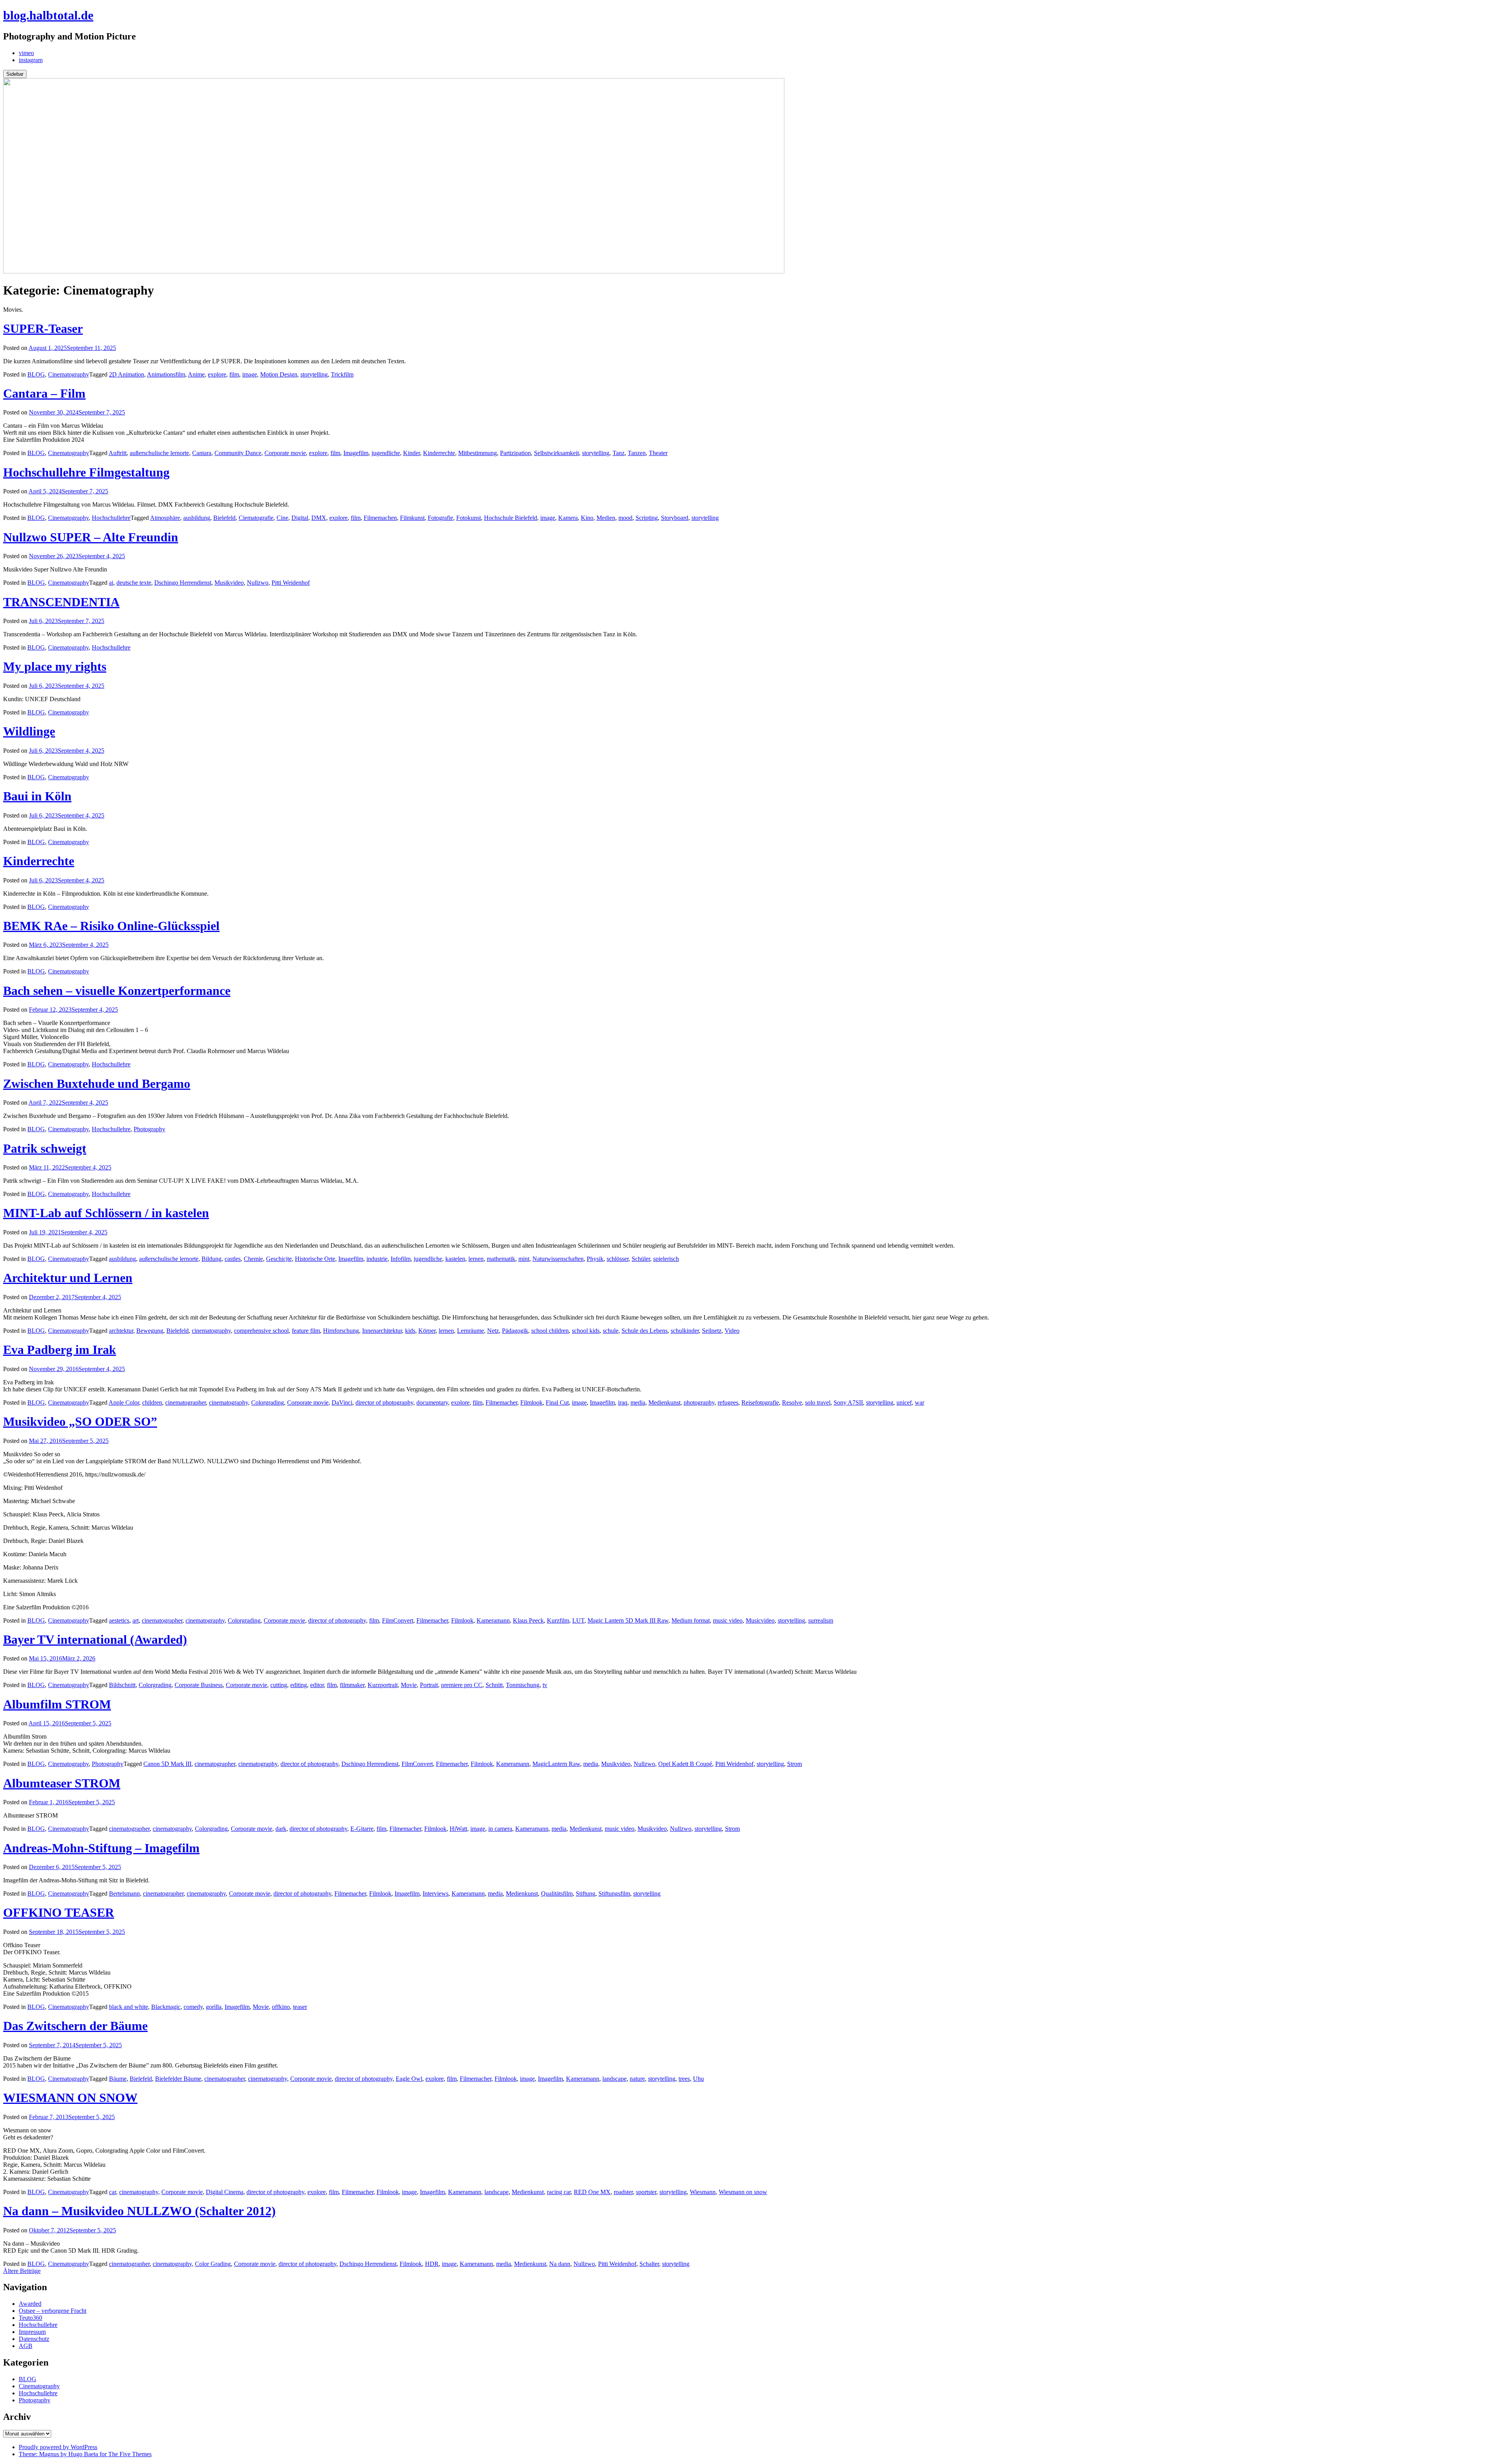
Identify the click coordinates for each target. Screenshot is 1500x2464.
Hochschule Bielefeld (511, 518)
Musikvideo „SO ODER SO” (80, 1421)
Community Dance (238, 453)
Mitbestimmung (478, 453)
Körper (427, 1331)
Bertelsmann (124, 1894)
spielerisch (666, 1259)
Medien (606, 518)
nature (637, 2079)
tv (545, 1685)
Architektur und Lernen (68, 1278)
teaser (300, 2007)
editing (299, 1685)
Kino (587, 518)
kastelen (455, 1259)
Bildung (212, 1259)
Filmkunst (412, 518)
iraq (623, 1403)
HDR (432, 2264)
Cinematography (69, 374)
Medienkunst (664, 1403)
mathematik (501, 1259)
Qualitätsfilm (557, 1894)
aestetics (119, 1620)
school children (550, 1331)
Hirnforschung (341, 1331)
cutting (279, 1685)
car (112, 2192)
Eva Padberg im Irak (60, 1350)
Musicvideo (760, 1620)
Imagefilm (356, 453)
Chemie (253, 1259)
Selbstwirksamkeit (556, 453)
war (920, 1403)
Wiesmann (703, 2192)
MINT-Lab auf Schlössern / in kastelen (106, 1213)
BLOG (36, 374)
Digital (300, 518)
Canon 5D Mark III (167, 1764)
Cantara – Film (44, 393)
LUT (578, 1620)
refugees (728, 1403)
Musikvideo (229, 583)
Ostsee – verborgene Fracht (53, 2311)
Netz (493, 1331)
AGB (26, 2346)
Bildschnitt (122, 1685)
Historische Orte (315, 1259)
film (234, 374)
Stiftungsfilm (614, 1894)
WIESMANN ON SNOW (70, 2098)
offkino (281, 2007)
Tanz (619, 453)
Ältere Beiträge (22, 2271)
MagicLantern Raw (556, 1764)
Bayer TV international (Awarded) (95, 1639)
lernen (476, 1259)
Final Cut (557, 1403)
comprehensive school (261, 1331)
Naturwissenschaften (558, 1259)
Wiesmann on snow (743, 2192)
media (638, 1403)
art (136, 1620)
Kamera (568, 518)
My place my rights (55, 666)
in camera (500, 1829)
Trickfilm (342, 374)
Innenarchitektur (382, 1331)
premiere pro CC (462, 1685)
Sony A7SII (848, 1403)
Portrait (429, 1685)
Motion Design (279, 374)
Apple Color (124, 1403)
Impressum (32, 2332)
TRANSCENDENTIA (61, 602)
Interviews (436, 1894)
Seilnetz (712, 1331)
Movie (409, 1685)
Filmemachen (380, 518)
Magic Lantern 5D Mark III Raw (628, 1620)
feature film (306, 1331)
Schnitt (494, 1685)
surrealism (821, 1620)
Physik (595, 1259)
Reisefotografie (760, 1403)
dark (281, 1829)
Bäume (118, 2079)
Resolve (792, 1403)
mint (524, 1259)
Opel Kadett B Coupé (685, 1764)
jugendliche (386, 453)
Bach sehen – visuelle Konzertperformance (117, 991)
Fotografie (440, 518)
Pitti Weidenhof (291, 583)
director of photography (384, 1403)
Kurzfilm (558, 1620)
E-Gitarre (362, 1829)
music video (728, 1620)
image (250, 374)
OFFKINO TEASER (59, 1912)
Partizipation (515, 453)
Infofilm (401, 1259)
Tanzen (637, 453)
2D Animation (127, 374)
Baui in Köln (37, 796)
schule (611, 1331)
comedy (193, 2007)
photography (699, 1403)
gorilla (214, 2007)
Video (732, 1331)
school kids (586, 1331)
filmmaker (352, 1685)
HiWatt (458, 1829)
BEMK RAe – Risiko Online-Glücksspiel (111, 926)
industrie (377, 1259)
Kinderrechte (439, 453)
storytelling (314, 374)
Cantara (202, 453)
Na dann (560, 2264)
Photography (149, 1129)
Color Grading (213, 2264)
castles (233, 1259)
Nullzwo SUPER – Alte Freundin (91, 537)
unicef (904, 1403)
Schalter (649, 2264)
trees (684, 2079)
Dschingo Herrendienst (183, 583)
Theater (658, 453)
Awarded (30, 2304)
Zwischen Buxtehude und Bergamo (97, 1084)
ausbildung (197, 518)
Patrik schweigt (45, 1148)
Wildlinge (29, 731)
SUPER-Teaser (43, 329)
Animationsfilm (166, 374)
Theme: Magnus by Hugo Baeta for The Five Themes (85, 2454)
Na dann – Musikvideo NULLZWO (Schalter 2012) (139, 2211)
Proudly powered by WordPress (58, 2447)
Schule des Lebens (645, 1331)
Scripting (647, 518)
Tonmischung (523, 1685)
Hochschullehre (111, 518)
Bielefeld (224, 518)
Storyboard (675, 518)
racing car (559, 2192)
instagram (31, 60)
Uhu (698, 2079)
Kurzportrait (383, 1685)
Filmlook (531, 1403)
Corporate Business (199, 1685)
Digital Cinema (225, 2192)
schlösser (618, 1259)
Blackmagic (166, 2007)
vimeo (26, 53)
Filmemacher (501, 1403)
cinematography (211, 1331)
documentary (432, 1403)
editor (317, 1685)
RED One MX (592, 2192)
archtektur (121, 1331)
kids (410, 1331)
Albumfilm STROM (57, 1704)
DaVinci (342, 1403)
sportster (646, 2192)
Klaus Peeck (528, 1620)
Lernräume (471, 1331)
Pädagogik (515, 1331)
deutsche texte (134, 583)
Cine (282, 518)
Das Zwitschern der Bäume (75, 2026)
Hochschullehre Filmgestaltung (86, 472)
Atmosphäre (165, 518)
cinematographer (186, 1403)
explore (217, 374)
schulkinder (685, 1331)
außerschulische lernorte (159, 453)
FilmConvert (398, 1620)
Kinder (412, 453)
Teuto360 (30, 2318)
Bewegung (150, 1331)
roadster (623, 2192)
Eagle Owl (409, 2079)
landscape (614, 2079)
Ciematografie (256, 518)
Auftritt (118, 453)
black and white (129, 2007)
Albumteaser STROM (62, 1783)
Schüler (641, 1259)
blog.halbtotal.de (48, 15)
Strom (795, 1764)
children (152, 1403)
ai (111, 583)
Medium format (691, 1620)
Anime (196, 374)
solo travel (818, 1403)
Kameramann (493, 1620)
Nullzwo (258, 583)
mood (625, 518)
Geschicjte (279, 1259)
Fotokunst (469, 518)
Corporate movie (285, 453)
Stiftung (586, 1894)
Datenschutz (34, 2339)
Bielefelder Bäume (178, 2079)
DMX (319, 518)
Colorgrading (268, 1403)
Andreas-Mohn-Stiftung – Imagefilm (101, 1848)
